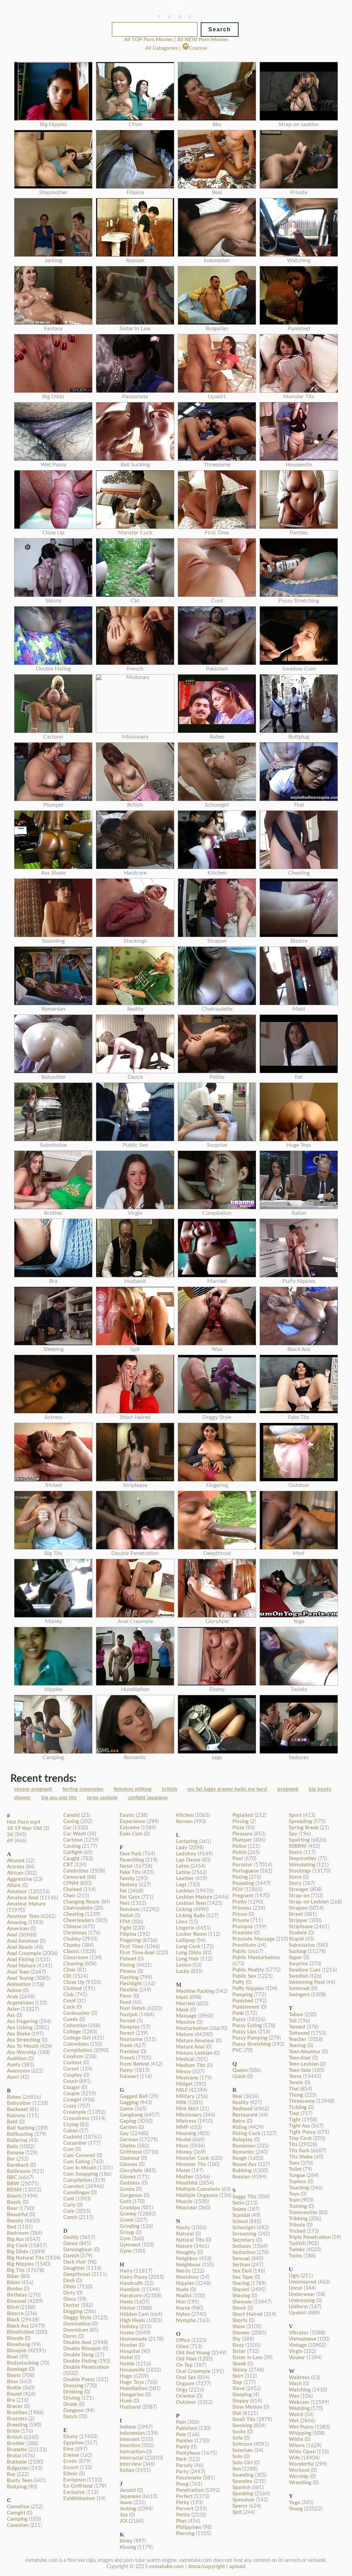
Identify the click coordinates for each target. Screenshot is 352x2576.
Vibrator (299, 2333)
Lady (182, 1848)
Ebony (71, 2437)
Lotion (184, 1965)
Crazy (70, 2106)
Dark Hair (75, 2262)
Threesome (302, 2101)
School (240, 2222)
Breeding (17, 2425)
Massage (186, 2016)
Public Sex (244, 1976)
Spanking (243, 2494)
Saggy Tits (244, 2197)
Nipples (185, 2283)
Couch (70, 2081)
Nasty (183, 2228)
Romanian (244, 2146)
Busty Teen (20, 2481)
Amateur (17, 1892)
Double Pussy (79, 2380)
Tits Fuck (299, 2151)
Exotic (127, 1815)
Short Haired (247, 2314)
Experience (133, 1822)
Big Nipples (20, 2264)
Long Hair (188, 1959)
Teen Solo (300, 2070)
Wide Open (302, 2452)
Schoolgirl (244, 2228)
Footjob (129, 2015)
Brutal (14, 2456)
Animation (19, 1984)
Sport (295, 1815)
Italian (127, 2470)
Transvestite (303, 2213)
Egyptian (74, 2443)
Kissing (128, 2547)
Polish (239, 1852)
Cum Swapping (81, 2174)
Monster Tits (191, 2164)
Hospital (130, 2351)
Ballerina (17, 2140)
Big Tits (16, 2270)
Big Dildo (18, 2252)
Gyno (126, 2251)
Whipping (300, 2433)
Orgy (182, 2390)
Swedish (298, 1976)
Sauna (239, 2209)
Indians (128, 2427)
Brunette (17, 2450)
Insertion (130, 2446)
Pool (238, 1859)
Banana (15, 2153)
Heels (126, 2302)
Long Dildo (189, 1953)
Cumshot (74, 2186)
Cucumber (75, 2143)
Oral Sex (186, 2378)
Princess (242, 1908)
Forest (127, 2033)
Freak (126, 2046)
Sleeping (242, 2395)
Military (185, 2096)
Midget (184, 2084)
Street (296, 1914)
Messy (184, 2072)
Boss (13, 2382)
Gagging (129, 2103)
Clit (67, 1976)
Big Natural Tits (25, 2258)
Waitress (299, 2378)
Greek (127, 2220)
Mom (182, 2146)
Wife (294, 2458)
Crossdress (76, 2118)
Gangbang (131, 2115)
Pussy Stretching (252, 2044)
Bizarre (15, 2314)
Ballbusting (20, 2134)
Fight (125, 1928)
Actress (16, 1867)
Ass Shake (19, 2034)
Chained (73, 1890)
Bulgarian (18, 2468)
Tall (293, 2021)
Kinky (126, 2541)
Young (296, 2509)
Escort (71, 2468)
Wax (294, 2396)
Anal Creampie (24, 1953)
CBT (68, 1865)
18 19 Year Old (24, 1828)
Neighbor (187, 2259)
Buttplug (17, 2487)
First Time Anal (137, 1953)
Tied (294, 2114)
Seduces (242, 2246)
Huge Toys (132, 2382)
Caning (71, 1822)
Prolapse (243, 1927)
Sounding (243, 2475)
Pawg (182, 2484)
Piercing (185, 2534)
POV (238, 1890)
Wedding (299, 2408)
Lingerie (185, 1928)
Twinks (297, 2250)
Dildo (70, 2287)
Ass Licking (20, 2028)
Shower (241, 2333)
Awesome (18, 2071)
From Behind (134, 2064)
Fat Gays (130, 1897)
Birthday (17, 2295)
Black (13, 2320)
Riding (240, 2127)
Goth (125, 2202)
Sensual (241, 2259)
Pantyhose (188, 2453)
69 (10, 1841)
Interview (131, 2464)
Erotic (70, 2461)
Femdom (130, 1909)
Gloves (128, 2177)
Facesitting (132, 1860)
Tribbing (298, 2219)
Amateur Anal (23, 1898)
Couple (71, 2094)
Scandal (241, 2215)
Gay (124, 2134)
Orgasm (185, 2384)
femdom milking (133, 1789)
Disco (70, 2299)
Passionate (189, 2478)
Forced (128, 2021)
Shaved (241, 2290)
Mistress (186, 2121)
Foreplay (130, 2027)
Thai (294, 2089)
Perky (183, 2503)
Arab (13, 1997)
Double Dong (79, 2355)
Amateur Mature (26, 1904)
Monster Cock (192, 2158)
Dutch (70, 2417)
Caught (71, 1859)
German (129, 2140)
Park (181, 2459)
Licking (184, 1909)
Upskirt (298, 2313)
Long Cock (188, 1947)
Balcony (16, 2116)
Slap (237, 2382)
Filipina (128, 1934)
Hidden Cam (134, 2314)
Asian (13, 2009)
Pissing (240, 1822)
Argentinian (20, 2003)
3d (10, 1835)
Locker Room (191, 1934)
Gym (125, 2239)
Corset (71, 2069)
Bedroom (18, 2233)
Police (239, 1846)
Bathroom (19, 2171)
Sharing (241, 2283)
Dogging (73, 2312)
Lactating (187, 1841)
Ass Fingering (22, 2022)
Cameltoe (18, 2507)
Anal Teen (18, 1972)
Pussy (239, 2019)
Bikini (13, 2283)
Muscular (187, 2208)
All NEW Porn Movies (203, 40)
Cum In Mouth (80, 2168)
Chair (69, 1896)
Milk (181, 2103)
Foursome (131, 2039)
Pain (181, 2422)
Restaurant (245, 2115)
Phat (181, 2521)
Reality (240, 2103)
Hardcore (131, 2296)
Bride (13, 2431)
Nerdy (183, 2271)
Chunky (72, 1945)
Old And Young (193, 2353)
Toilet (295, 2169)
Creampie (75, 2112)
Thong (296, 2095)
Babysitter (19, 2103)
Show (239, 2327)
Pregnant (243, 1896)
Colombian (76, 2044)
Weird (296, 2415)
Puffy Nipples (248, 1989)
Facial (126, 1866)
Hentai (128, 2308)
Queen (240, 2070)
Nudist (184, 2296)
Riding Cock (246, 2134)
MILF (182, 2090)
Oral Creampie (193, 2371)
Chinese (72, 1927)
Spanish (241, 2488)
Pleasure (242, 1834)
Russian (241, 2177)
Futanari (129, 2077)
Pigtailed (243, 1815)
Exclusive (74, 2492)
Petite (183, 2515)
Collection (75, 2026)
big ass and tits (59, 1798)
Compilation (78, 2050)
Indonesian (132, 2433)
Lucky (183, 1971)
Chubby (72, 1939)
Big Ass (15, 2239)
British (15, 2437)
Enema (71, 2455)
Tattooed (299, 2033)
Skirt (238, 2376)
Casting (72, 1846)
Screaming (244, 2234)
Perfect (184, 2496)
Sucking (298, 1951)
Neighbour (188, 2265)
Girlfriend (131, 2152)
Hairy (126, 2271)
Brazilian (17, 2413)
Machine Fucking (195, 1991)
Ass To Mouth (23, 2046)
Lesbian (185, 1891)
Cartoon (73, 1840)
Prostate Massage (254, 1939)
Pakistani (187, 2428)
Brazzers (17, 2419)
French (127, 2058)
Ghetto (128, 2146)
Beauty (15, 2221)
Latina (183, 1872)
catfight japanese (148, 1798)
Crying (71, 2125)
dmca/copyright (207, 2567)
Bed (12, 2227)
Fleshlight (131, 1984)
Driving (72, 2398)
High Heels (133, 2320)
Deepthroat (77, 2274)
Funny (126, 2070)
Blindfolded (20, 2332)
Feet (125, 1903)
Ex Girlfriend (78, 2486)
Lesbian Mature (194, 1897)
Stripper (298, 1920)
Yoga (294, 2503)
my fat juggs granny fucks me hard (227, 1789)
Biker (13, 2277)
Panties (185, 2441)
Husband (130, 2407)
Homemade (133, 2339)
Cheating (74, 1914)
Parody (184, 2466)
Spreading (300, 1822)
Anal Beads (20, 1947)
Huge (126, 2376)
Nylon (183, 2314)
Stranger (299, 1890)
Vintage (298, 2345)
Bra (11, 2400)
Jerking (128, 2509)
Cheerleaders (79, 1920)
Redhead (243, 2109)
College (72, 2032)
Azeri (13, 2077)
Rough (240, 2158)
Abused (16, 1861)
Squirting (299, 1840)
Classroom (76, 1958)
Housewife (132, 2370)
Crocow (198, 48)
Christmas (75, 1933)
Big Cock (17, 2246)
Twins (295, 2256)
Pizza (238, 1828)
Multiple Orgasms (197, 2195)
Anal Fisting (20, 1960)
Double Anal (77, 2342)
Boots (14, 2375)
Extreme (130, 1828)
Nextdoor (188, 2277)
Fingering (130, 1940)
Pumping (243, 1995)
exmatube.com (167, 2567)
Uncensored (303, 2282)
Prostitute (244, 1945)
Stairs (295, 1852)
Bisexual (17, 2301)
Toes (294, 2163)
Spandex (242, 2481)
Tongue (297, 2175)
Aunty (14, 2065)
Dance (70, 2244)
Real (237, 2096)
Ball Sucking (21, 2128)
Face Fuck (131, 1854)
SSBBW (298, 1846)
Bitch (13, 2307)
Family (127, 1879)
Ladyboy (186, 1854)
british (169, 1789)
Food (125, 2002)
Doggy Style (77, 2318)
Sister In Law (247, 2358)
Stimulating (302, 1865)
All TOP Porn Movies (148, 40)
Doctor (71, 2305)
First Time (131, 1947)
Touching (299, 2188)
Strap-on (299, 1896)
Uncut (296, 2288)
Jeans (126, 2503)
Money (184, 2152)
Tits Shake (301, 2157)
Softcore (242, 2444)
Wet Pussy (301, 2427)
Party (182, 2472)
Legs (181, 1885)
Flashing (129, 1978)
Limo (182, 1922)
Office (183, 2340)
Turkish (297, 2244)
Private (241, 1920)
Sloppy (240, 2401)
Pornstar (243, 1865)
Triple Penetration (310, 2237)
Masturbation (192, 2028)
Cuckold (73, 2137)
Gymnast (130, 2245)
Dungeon (74, 2411)
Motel (183, 2171)
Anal (12, 1935)
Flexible (129, 1990)
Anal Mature (21, 1966)
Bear (12, 2208)
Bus (11, 2474)
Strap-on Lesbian (309, 1902)
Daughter (74, 2268)
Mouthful (187, 2183)
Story (295, 1883)
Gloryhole (131, 2171)
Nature (184, 2246)
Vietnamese (302, 2339)
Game (126, 2109)
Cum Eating (77, 2162)
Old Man (186, 2359)
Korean (184, 1822)
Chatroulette (78, 1908)
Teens (295, 2077)
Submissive (302, 1945)
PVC (237, 2050)
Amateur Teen (23, 1916)
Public (239, 1951)
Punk (238, 2013)
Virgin (296, 2351)
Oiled (182, 2347)
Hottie (127, 2364)
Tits (293, 2145)
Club (69, 1995)
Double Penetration (86, 2367)
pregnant (288, 1789)
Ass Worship (22, 2052)
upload (237, 2567)
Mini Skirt (187, 2109)
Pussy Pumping (250, 2038)
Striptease (301, 1927)
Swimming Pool (307, 1982)
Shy (236, 2339)
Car (67, 1828)
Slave (239, 2389)
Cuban (71, 2131)
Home (127, 2333)
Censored (74, 1877)
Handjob (130, 2290)
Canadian (18, 2525)
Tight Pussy (302, 2132)
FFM (125, 1922)
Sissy (238, 2345)
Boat (13, 2357)
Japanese (130, 2496)
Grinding (130, 2226)
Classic (71, 1951)
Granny (128, 2214)
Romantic (243, 2152)
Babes (14, 2097)
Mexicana (187, 2078)
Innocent (130, 2439)
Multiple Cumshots (198, 2189)
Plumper (242, 1840)
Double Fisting (80, 2361)
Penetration (190, 2490)
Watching (300, 2390)
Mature (185, 2035)
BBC (12, 2178)
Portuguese (246, 1871)
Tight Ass (299, 2126)
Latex (183, 1866)
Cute (69, 2211)
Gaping (128, 2121)
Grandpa (130, 2208)
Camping (17, 2519)
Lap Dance (188, 1860)
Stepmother (303, 1859)
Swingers (299, 1995)
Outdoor (186, 2402)
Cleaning (73, 1964)
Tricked (297, 2231)
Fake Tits (130, 1872)
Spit (237, 2512)
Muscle (184, 2202)
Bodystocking (23, 2363)
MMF (182, 2127)
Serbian (241, 2265)
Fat (123, 1891)
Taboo (296, 2015)
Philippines (189, 2527)
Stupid (296, 1939)
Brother (16, 2444)
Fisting (127, 1965)
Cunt (69, 2199)
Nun (181, 2302)
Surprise (298, 1964)
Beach (14, 2196)
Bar (11, 2159)
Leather (185, 1879)
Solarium (243, 2450)
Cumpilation (78, 2180)
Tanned (297, 2027)
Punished (243, 2001)
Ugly (294, 2276)
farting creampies (83, 1789)
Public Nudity (248, 1970)
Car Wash (75, 1834)
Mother (185, 2177)
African (15, 1873)
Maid (182, 1997)
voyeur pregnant (33, 1789)
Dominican (76, 2330)
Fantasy (129, 1885)
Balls (13, 2147)
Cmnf (69, 2001)
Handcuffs (131, 2283)
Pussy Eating (247, 2026)
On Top (184, 2365)
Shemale (242, 2302)
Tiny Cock (300, 2138)
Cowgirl (72, 2100)
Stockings (300, 1871)
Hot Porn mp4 (24, 1822)
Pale (181, 2435)
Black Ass (18, 2326)
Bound (14, 2394)
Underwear (302, 2294)
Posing (240, 1877)
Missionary (189, 2115)
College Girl (77, 2038)
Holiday (129, 2327)
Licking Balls (190, 1916)
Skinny (240, 2370)
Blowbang (19, 2345)
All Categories (162, 48)
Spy (293, 1834)
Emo (69, 2449)
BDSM (14, 2190)
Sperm (240, 2506)
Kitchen (185, 1815)
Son (237, 2469)
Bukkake (17, 2462)
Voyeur (297, 2358)
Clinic (70, 1970)
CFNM (71, 1883)
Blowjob (17, 2351)
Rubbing (242, 2171)
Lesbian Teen (191, 1903)
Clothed (73, 1989)
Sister (239, 2351)
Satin (238, 2203)
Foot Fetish (133, 2008)
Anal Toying (20, 1978)
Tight (295, 2120)
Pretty (240, 1902)
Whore (297, 2446)
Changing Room (81, 1902)
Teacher (298, 2039)
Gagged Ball (134, 2096)
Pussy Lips (245, 2032)
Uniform (298, 2307)
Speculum (244, 2500)
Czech (70, 2217)
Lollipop (186, 1940)
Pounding (243, 1883)
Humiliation (133, 2389)
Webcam (299, 2402)
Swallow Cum (305, 1970)
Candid (71, 1815)
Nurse (183, 2308)
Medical (185, 2059)
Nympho (186, 2320)
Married (185, 2004)
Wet (294, 2421)
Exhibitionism (79, 2499)
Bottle (14, 2388)
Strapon (298, 1908)
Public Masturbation (256, 1958)
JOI (123, 2521)
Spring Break (304, 1828)
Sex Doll (242, 2271)
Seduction (244, 2252)
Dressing (73, 2386)
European (74, 2480)
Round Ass (244, 2164)
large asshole (102, 1798)
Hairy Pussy (134, 2277)
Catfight (73, 1852)
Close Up (74, 1982)
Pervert (185, 2509)
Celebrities (76, 1871)
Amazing (17, 1923)
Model (184, 2140)
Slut (237, 2413)
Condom (73, 2057)
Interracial (131, 2458)
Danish (71, 2256)
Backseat (18, 2109)
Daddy (71, 2237)
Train (294, 2200)
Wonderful (301, 2464)
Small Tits (244, 2419)
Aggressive (20, 1879)
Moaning (186, 2134)
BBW (13, 2184)
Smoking (242, 2426)
